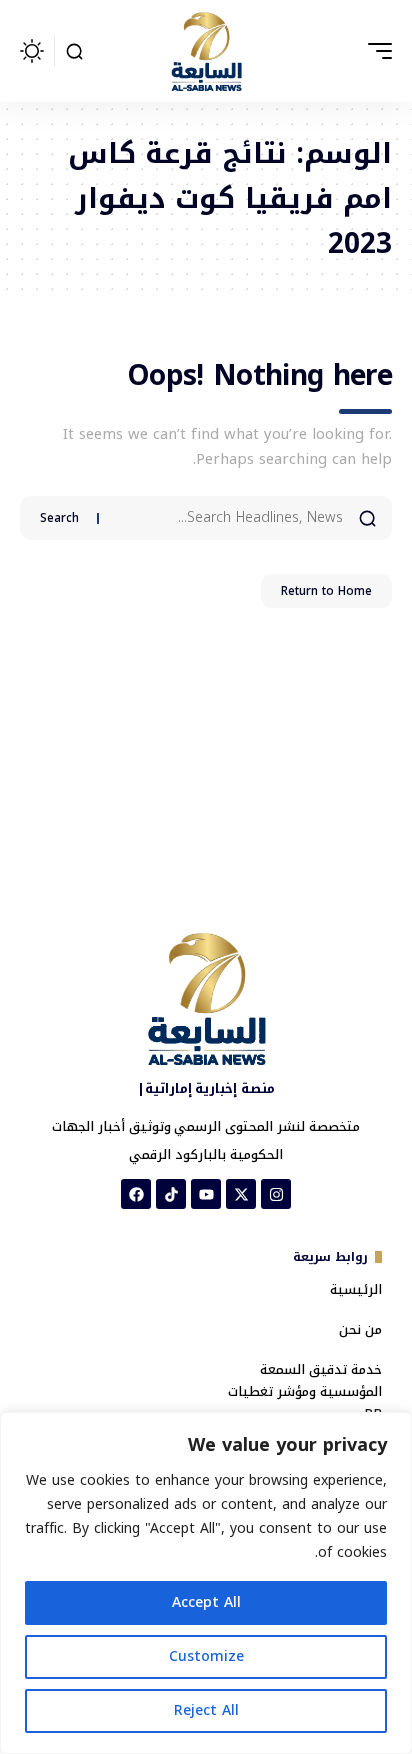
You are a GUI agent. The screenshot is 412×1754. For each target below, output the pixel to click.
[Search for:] (228, 518)
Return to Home (326, 591)
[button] (375, 51)
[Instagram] (276, 1194)
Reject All (206, 1710)
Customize (206, 1656)
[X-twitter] (241, 1194)
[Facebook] (136, 1194)
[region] (206, 1583)
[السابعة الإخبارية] (206, 51)
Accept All (206, 1602)
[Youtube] (206, 1194)
